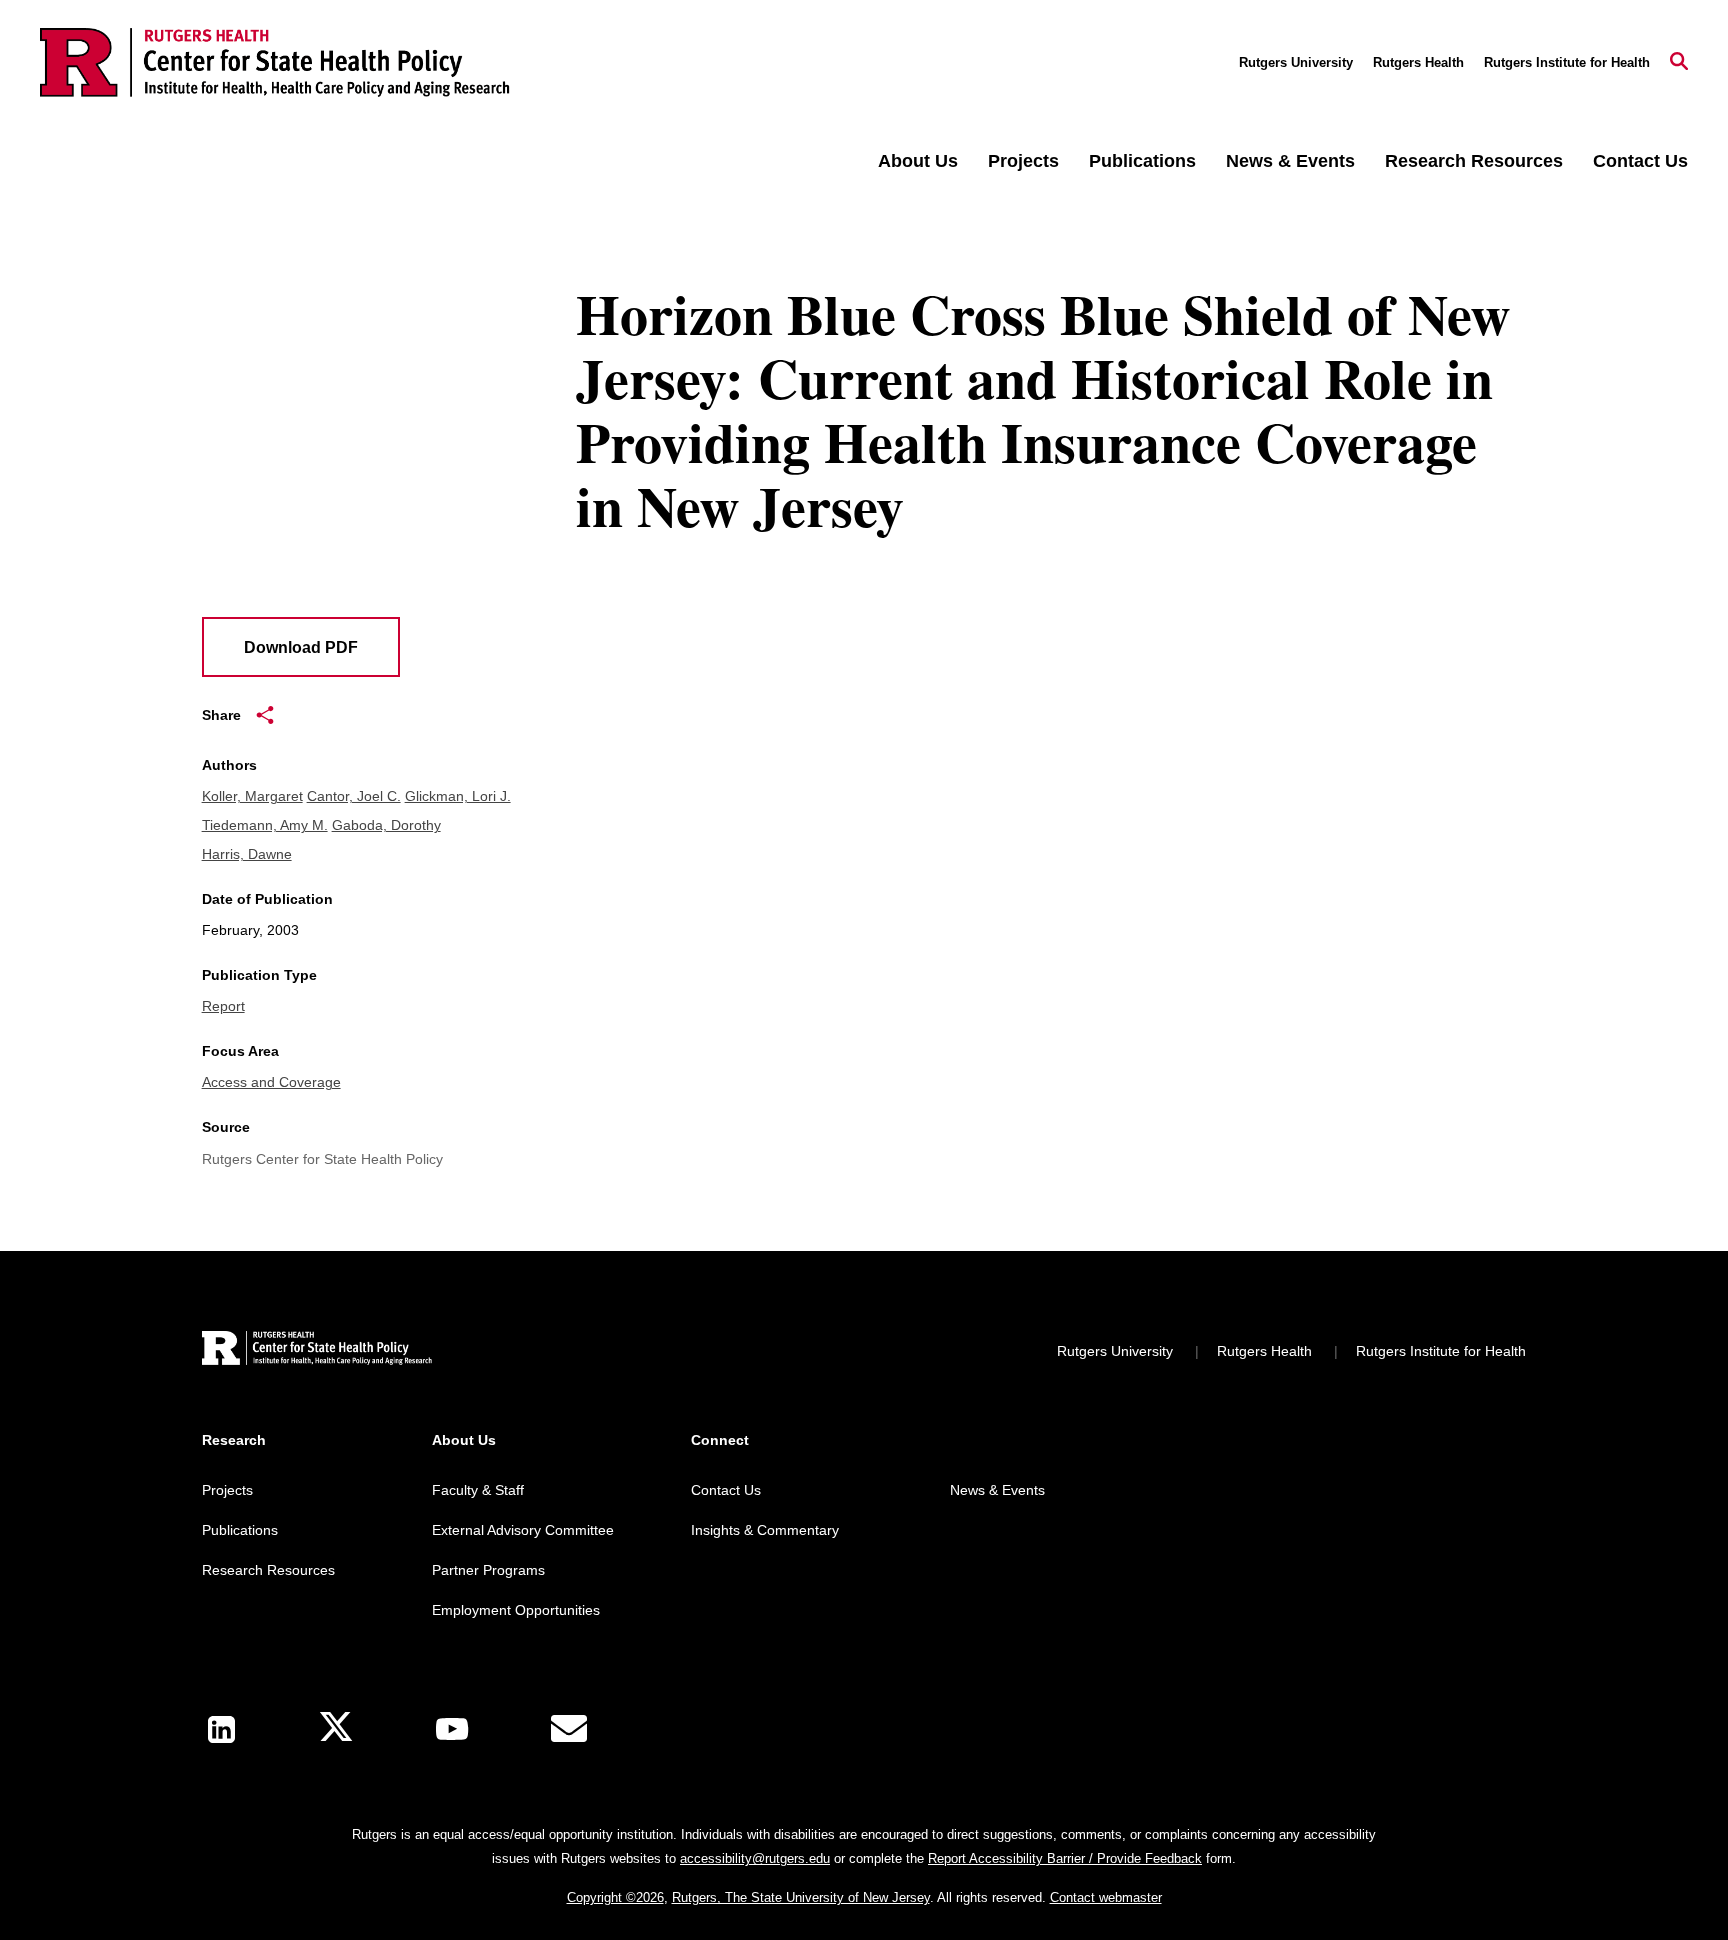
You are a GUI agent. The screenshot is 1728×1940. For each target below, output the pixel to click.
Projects (1023, 161)
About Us (918, 161)
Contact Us (1640, 161)
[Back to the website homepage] (275, 62)
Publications (1142, 161)
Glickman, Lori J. (458, 796)
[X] (336, 1729)
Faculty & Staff (478, 1490)
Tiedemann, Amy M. (265, 825)
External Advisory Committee (523, 1530)
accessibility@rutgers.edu (755, 1858)
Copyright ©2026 (615, 1897)
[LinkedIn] (221, 1729)
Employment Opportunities (516, 1610)
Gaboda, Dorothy (386, 825)
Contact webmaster (1106, 1897)
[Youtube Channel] (452, 1729)
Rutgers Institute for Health (1567, 62)
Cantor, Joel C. (354, 796)
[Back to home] (317, 1350)
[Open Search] (1679, 63)
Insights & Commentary (765, 1530)
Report (223, 1006)
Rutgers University (1296, 62)
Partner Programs (488, 1570)
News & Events (1290, 161)
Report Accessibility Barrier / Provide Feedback (1065, 1858)
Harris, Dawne (247, 854)
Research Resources (1474, 161)
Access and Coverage (271, 1082)
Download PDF (301, 647)
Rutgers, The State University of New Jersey (801, 1897)
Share (221, 715)
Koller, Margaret (252, 796)
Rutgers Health (1418, 62)
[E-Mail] (569, 1729)
